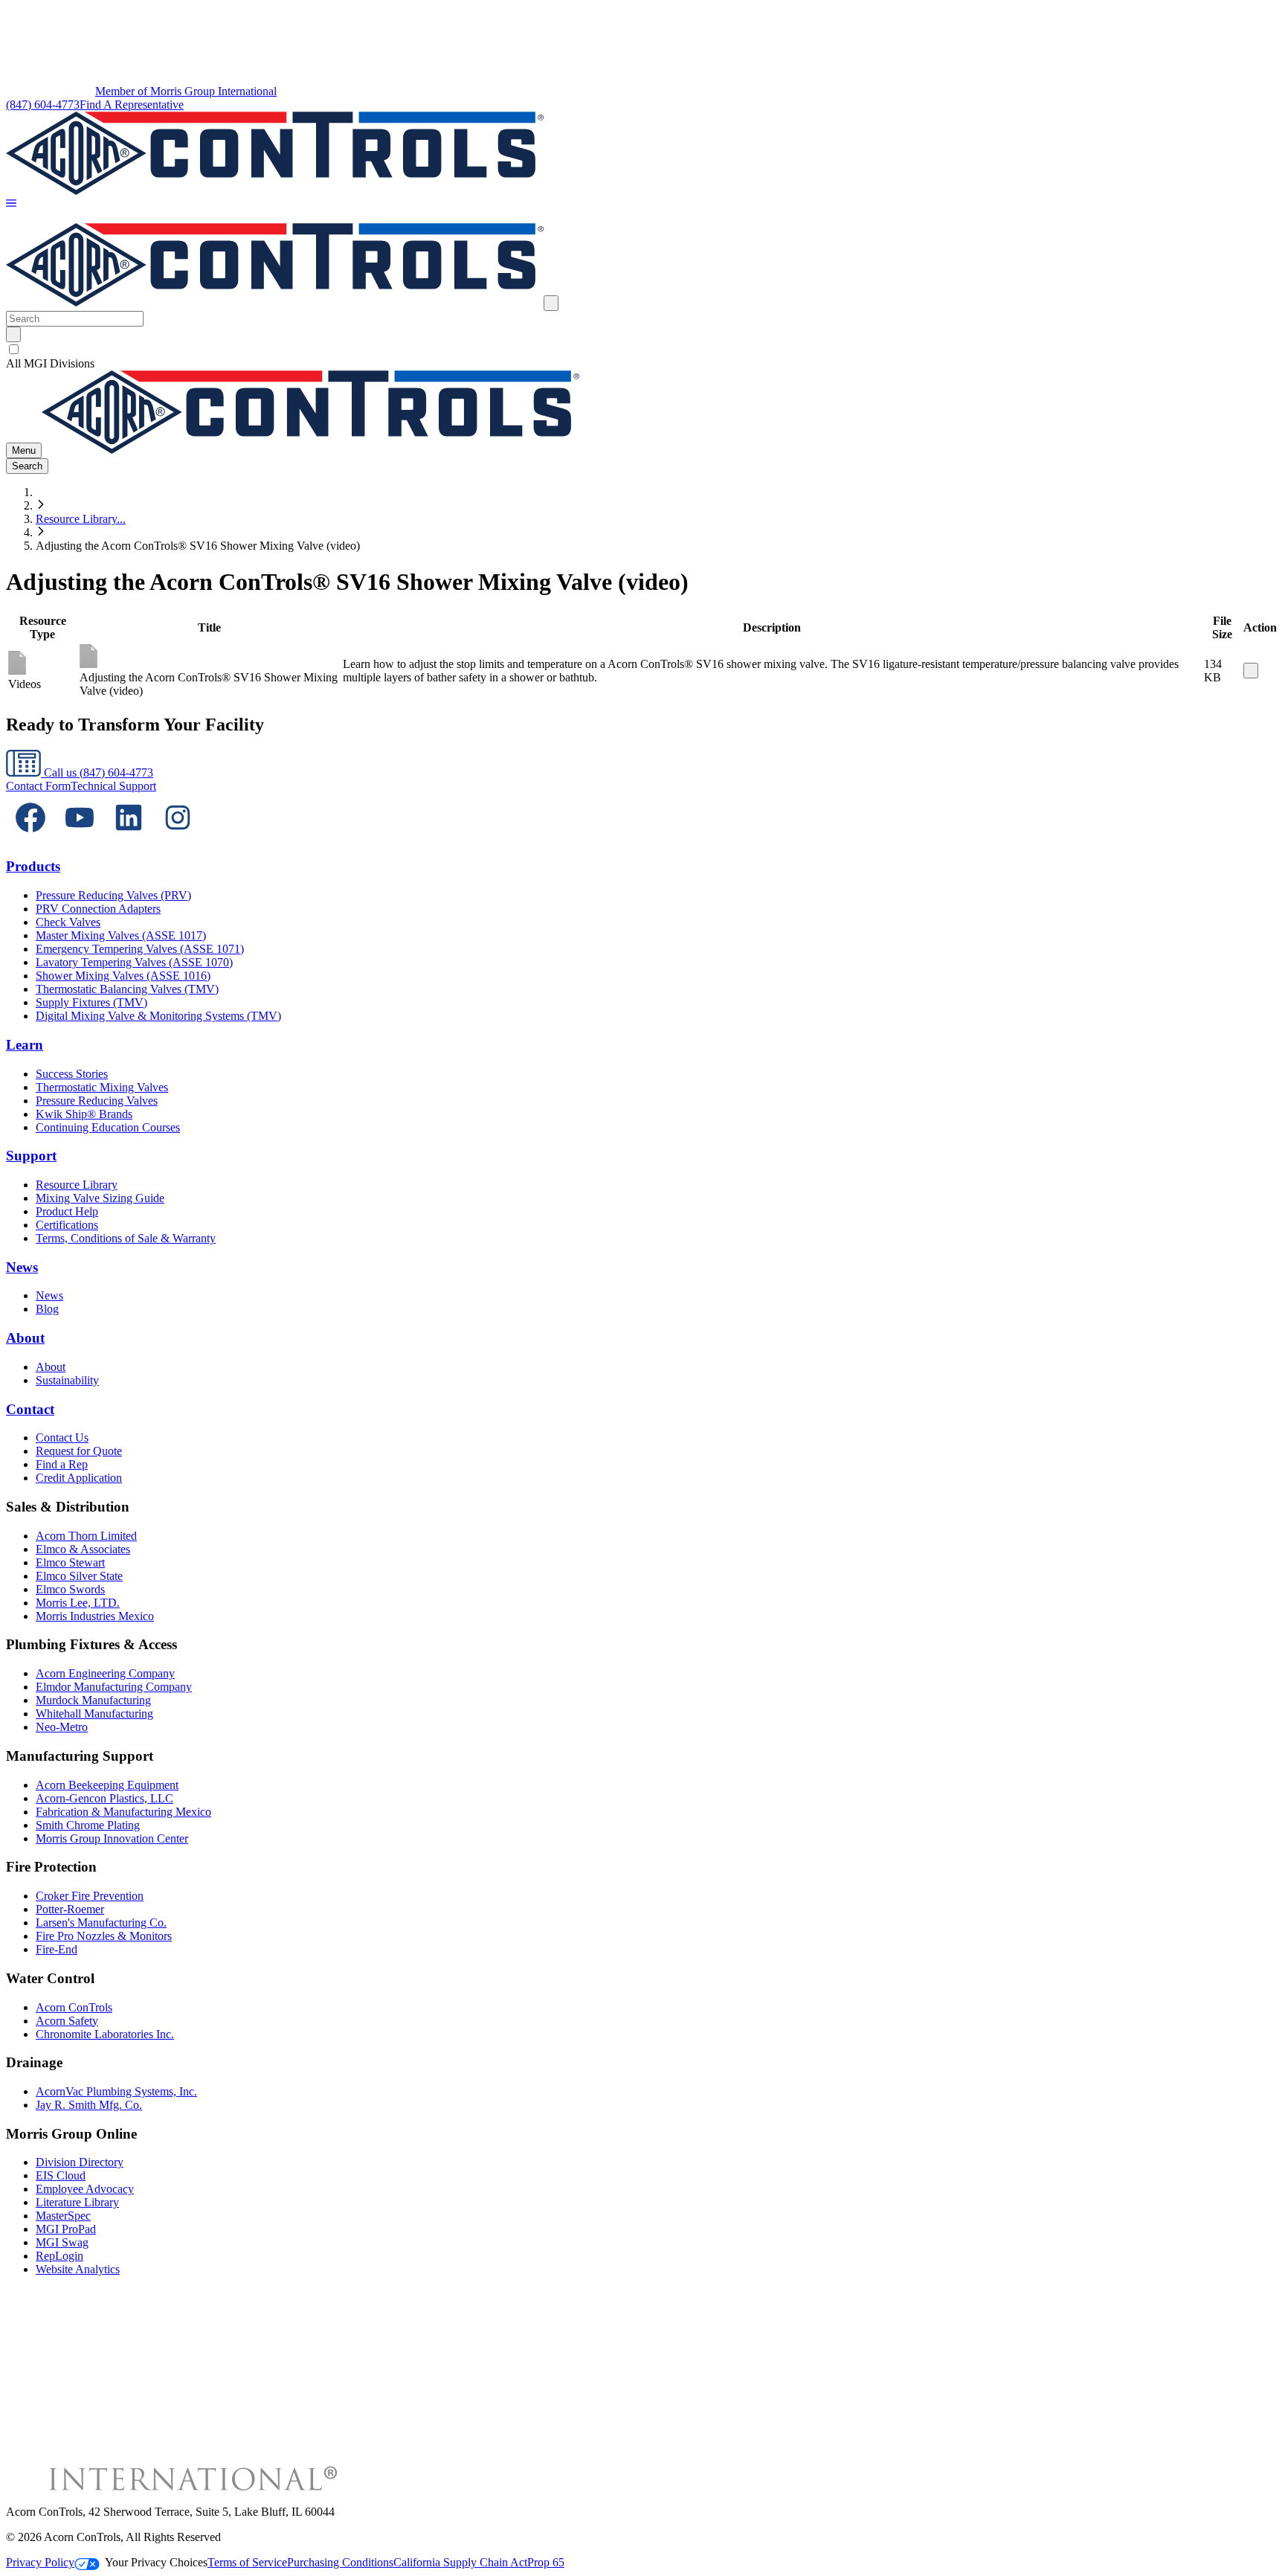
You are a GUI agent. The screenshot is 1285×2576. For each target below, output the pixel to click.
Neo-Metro (62, 1727)
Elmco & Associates (83, 1549)
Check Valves (68, 922)
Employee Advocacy (85, 2189)
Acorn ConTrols (74, 2007)
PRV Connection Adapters (98, 909)
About (25, 1338)
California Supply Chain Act (460, 2562)
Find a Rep (62, 1464)
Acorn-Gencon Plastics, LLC (104, 1798)
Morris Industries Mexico (95, 1616)
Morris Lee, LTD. (78, 1603)
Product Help (67, 1211)
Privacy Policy (40, 2562)
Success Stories (72, 1074)
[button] (11, 204)
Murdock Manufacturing (93, 1700)
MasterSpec (63, 2216)
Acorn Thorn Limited (86, 1536)
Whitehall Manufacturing (94, 1713)
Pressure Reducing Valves (97, 1101)
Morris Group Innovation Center (112, 1838)
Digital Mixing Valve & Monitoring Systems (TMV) (158, 1016)
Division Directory (80, 2162)
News (22, 1267)
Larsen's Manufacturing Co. (101, 1923)
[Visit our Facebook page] (30, 838)
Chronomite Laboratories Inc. (105, 2034)
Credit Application (79, 1478)
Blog (47, 1309)
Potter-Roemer (70, 1909)
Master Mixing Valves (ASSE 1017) (121, 935)
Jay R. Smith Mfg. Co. (89, 2105)
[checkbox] (642, 350)
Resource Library (77, 1185)
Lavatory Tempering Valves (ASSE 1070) (134, 962)
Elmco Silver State (79, 1576)
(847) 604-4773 (43, 105)
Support (31, 1156)
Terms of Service (247, 2562)
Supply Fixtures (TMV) (91, 1002)
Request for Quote (79, 1451)
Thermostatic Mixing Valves (102, 1087)
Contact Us (62, 1438)
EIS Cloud (61, 2175)
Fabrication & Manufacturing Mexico (123, 1812)
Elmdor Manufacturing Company (114, 1687)
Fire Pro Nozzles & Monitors (104, 1936)
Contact (30, 1409)
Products (33, 866)
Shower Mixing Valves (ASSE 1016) (123, 976)
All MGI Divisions (50, 363)
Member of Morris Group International (186, 91)
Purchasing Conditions (340, 2562)
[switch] (14, 349)
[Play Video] (1251, 671)
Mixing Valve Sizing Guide (100, 1198)
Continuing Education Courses (108, 1127)
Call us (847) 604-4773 (97, 773)
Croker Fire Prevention (90, 1896)
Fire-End (57, 1949)
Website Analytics (78, 2269)
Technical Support (113, 786)
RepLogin (59, 2256)
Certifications (67, 1225)
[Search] (13, 334)
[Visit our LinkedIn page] (129, 838)
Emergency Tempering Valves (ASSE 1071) (140, 949)
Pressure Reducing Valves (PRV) (113, 895)
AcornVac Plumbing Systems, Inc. (116, 2091)
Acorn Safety (67, 2021)
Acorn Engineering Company (105, 1673)
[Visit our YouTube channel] (80, 838)
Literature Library (77, 2202)
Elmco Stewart (70, 1562)
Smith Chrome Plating (88, 1825)
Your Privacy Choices (156, 2562)
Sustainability (67, 1380)
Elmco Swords (70, 1589)
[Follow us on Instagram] (178, 838)
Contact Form (38, 786)
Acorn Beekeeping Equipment (107, 1785)
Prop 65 (546, 2562)
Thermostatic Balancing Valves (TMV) (127, 989)
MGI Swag (62, 2242)
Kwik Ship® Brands (84, 1114)
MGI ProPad (66, 2229)
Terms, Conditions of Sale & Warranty (126, 1238)
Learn (25, 1045)
